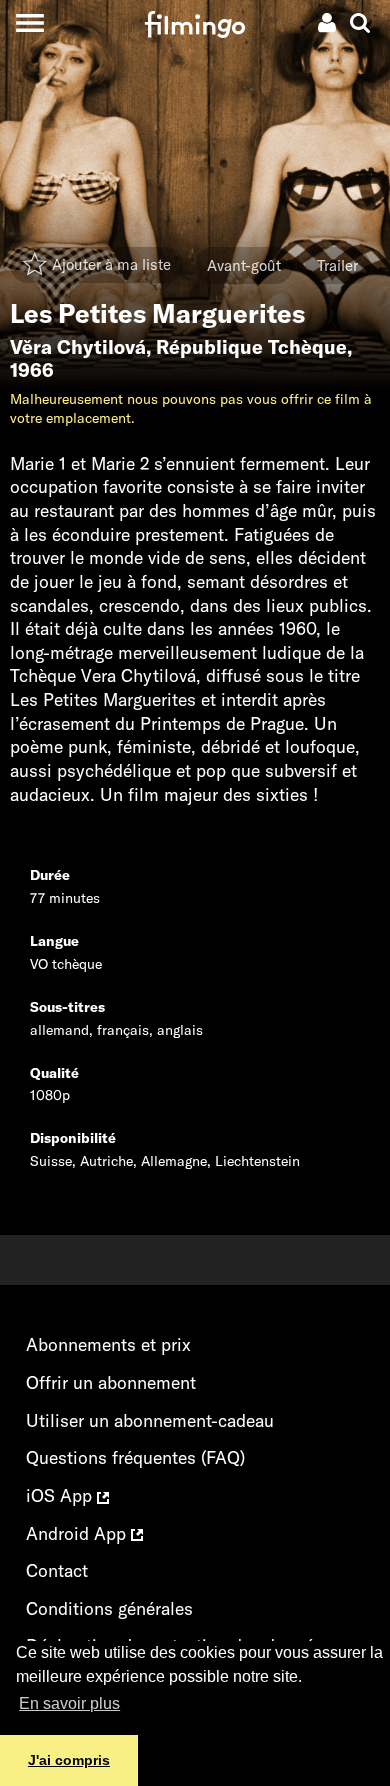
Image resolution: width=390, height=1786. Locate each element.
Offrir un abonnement (111, 1382)
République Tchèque (251, 347)
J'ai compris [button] (69, 1760)
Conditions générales (109, 1608)
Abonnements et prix (108, 1344)
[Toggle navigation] (29, 22)
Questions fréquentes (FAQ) (135, 1457)
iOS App (61, 1495)
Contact (57, 1570)
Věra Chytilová (78, 347)
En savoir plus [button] (69, 1703)
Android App (78, 1533)
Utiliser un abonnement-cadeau (150, 1420)
